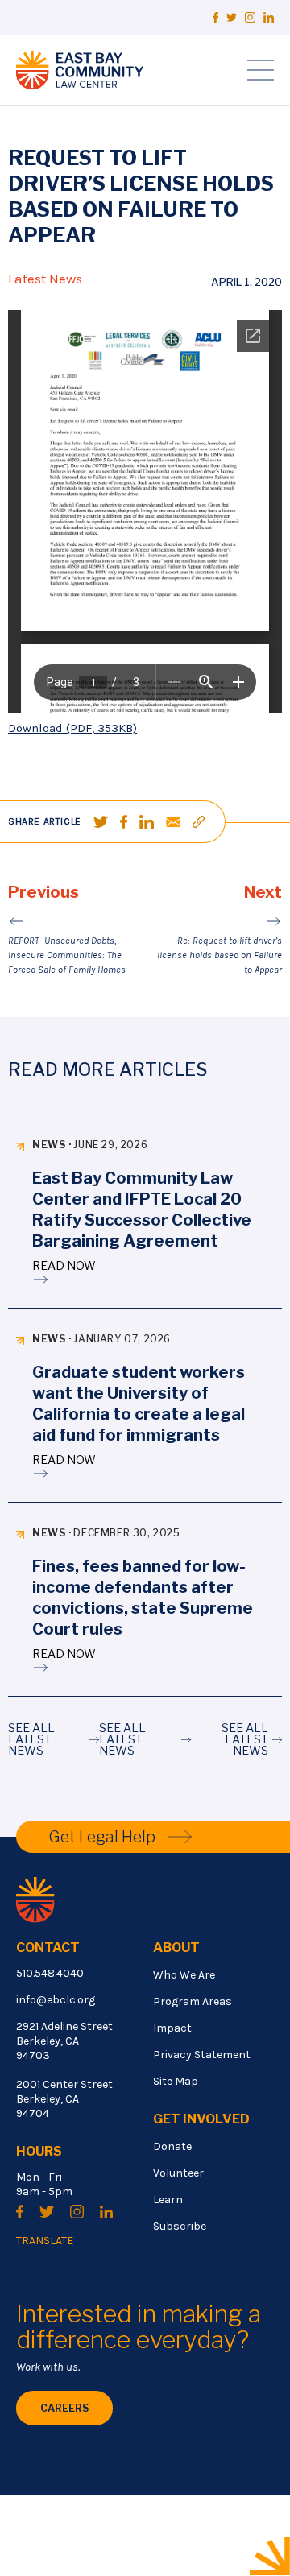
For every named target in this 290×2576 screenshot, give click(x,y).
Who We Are (184, 1975)
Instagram (250, 17)
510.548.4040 (50, 1973)
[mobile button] (261, 70)
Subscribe (180, 2226)
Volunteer (178, 2173)
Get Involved (201, 2119)
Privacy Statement (202, 2055)
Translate (45, 2241)
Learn (168, 2200)
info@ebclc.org (56, 2000)
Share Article (45, 821)
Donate (172, 2146)
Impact (172, 2028)
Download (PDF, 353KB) (72, 728)
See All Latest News (31, 1739)
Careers (64, 2408)
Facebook (215, 17)
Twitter (232, 17)
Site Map (176, 2081)
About (176, 1948)
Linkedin (269, 17)
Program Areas (193, 2001)
